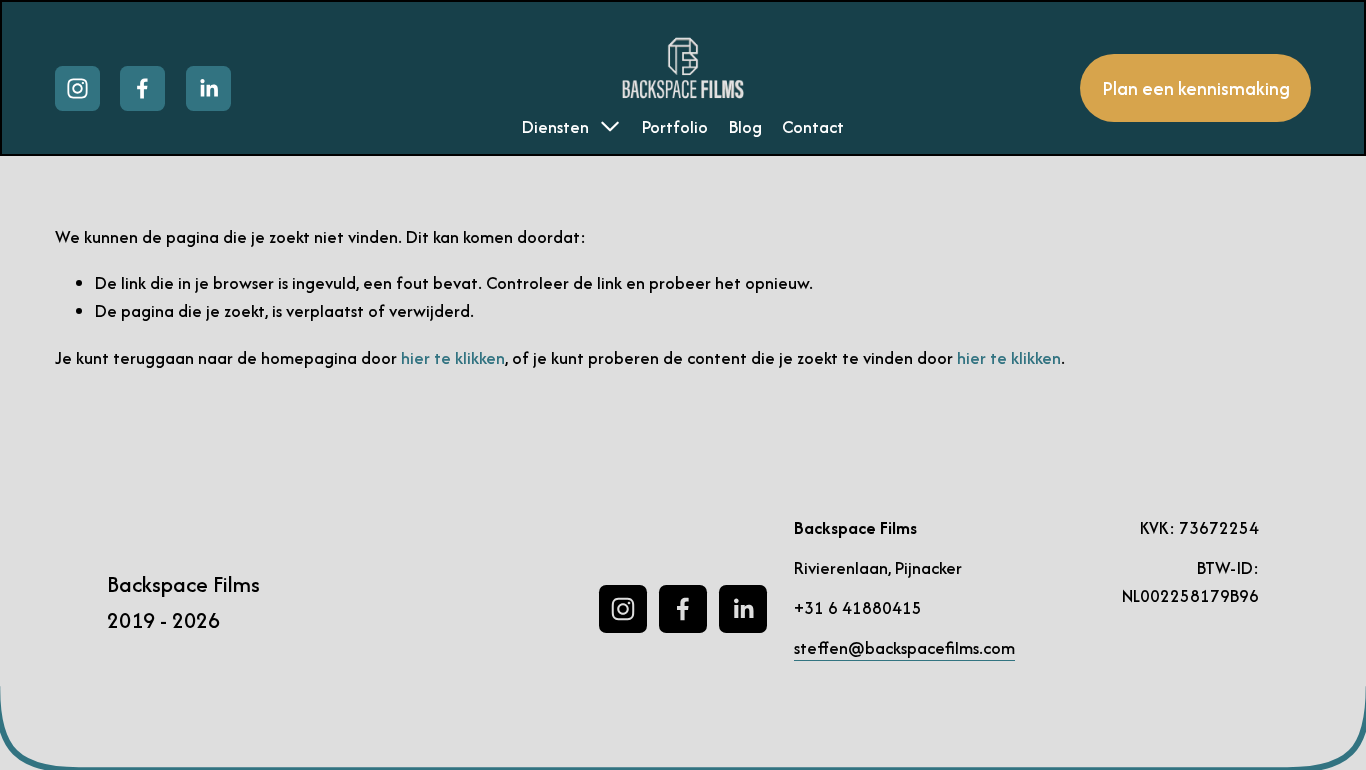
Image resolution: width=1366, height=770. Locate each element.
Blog (745, 126)
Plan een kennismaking (1196, 88)
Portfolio (675, 126)
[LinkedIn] (208, 88)
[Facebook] (142, 88)
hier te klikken (453, 357)
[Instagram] (77, 88)
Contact (813, 126)
